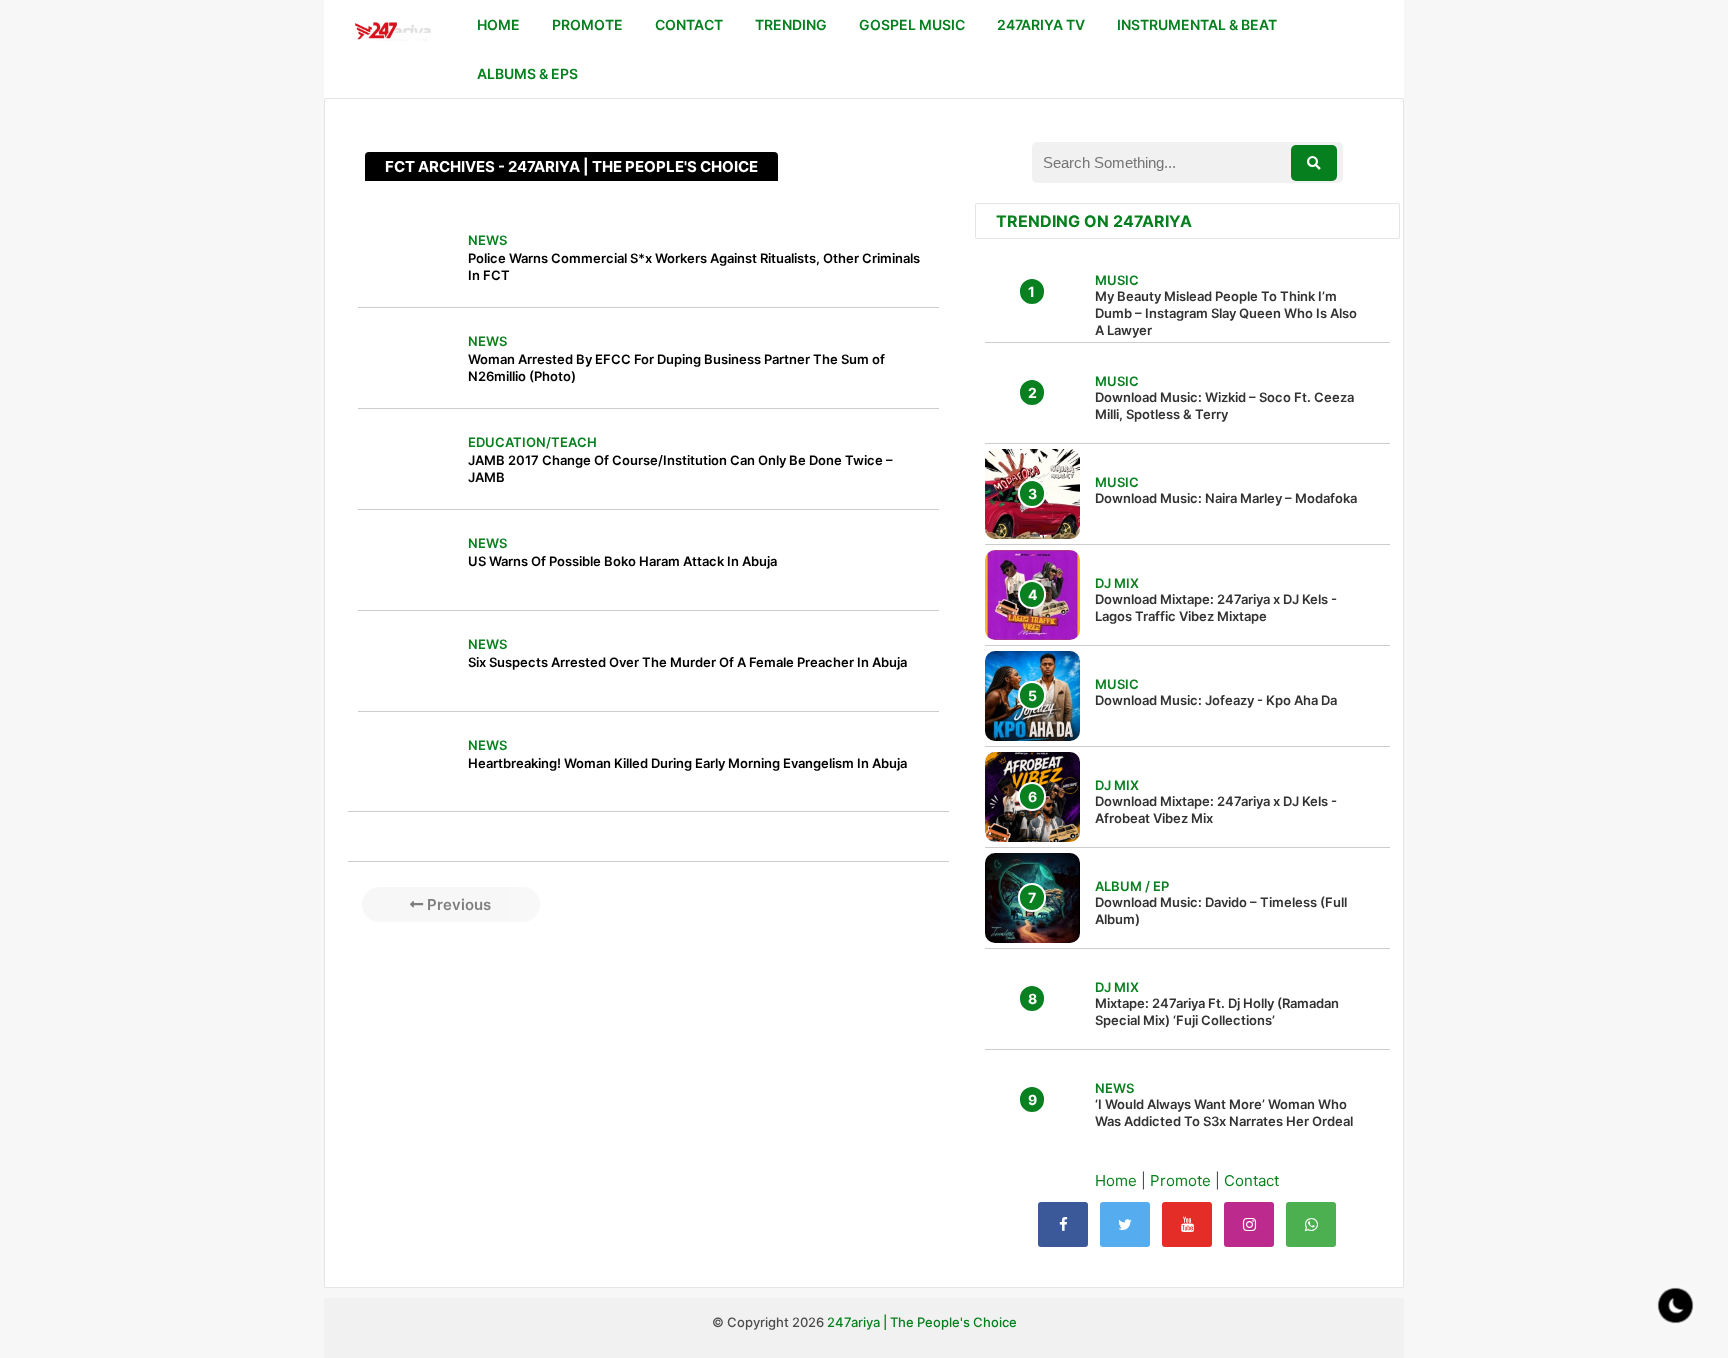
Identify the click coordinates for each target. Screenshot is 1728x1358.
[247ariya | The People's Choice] (392, 33)
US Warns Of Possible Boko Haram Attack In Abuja (622, 561)
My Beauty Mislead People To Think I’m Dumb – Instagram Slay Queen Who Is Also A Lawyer (1226, 313)
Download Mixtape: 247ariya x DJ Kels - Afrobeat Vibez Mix (1216, 809)
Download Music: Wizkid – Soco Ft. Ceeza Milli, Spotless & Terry (1224, 405)
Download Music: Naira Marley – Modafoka (1226, 498)
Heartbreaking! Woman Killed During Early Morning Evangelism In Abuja (687, 763)
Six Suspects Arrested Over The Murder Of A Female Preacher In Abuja (687, 662)
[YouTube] (1187, 1224)
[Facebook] (1063, 1224)
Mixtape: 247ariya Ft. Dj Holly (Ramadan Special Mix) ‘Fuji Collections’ (1217, 1011)
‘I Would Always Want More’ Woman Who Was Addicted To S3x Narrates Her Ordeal (1224, 1112)
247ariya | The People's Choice (922, 1322)
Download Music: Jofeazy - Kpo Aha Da (1216, 700)
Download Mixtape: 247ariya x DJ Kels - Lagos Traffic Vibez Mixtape (1216, 607)
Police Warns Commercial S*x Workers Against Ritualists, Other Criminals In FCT (694, 266)
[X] (1125, 1224)
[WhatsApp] (1311, 1224)
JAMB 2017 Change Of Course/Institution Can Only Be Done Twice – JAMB (680, 468)
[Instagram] (1249, 1224)
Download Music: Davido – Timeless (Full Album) (1221, 910)
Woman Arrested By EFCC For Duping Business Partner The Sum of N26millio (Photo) (676, 367)
